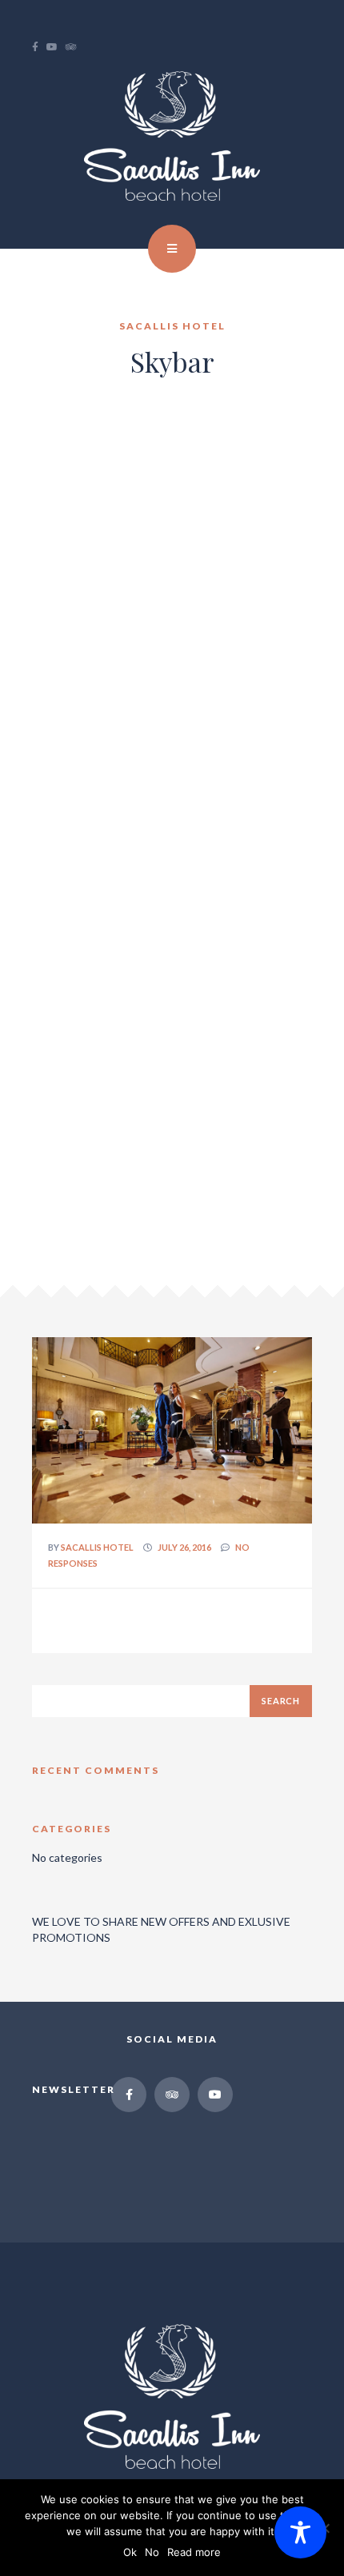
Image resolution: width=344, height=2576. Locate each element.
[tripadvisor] (75, 47)
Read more (194, 2552)
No (152, 2552)
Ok (130, 2552)
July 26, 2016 (184, 1547)
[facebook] (39, 47)
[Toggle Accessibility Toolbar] (300, 2532)
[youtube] (56, 47)
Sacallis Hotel (97, 1547)
